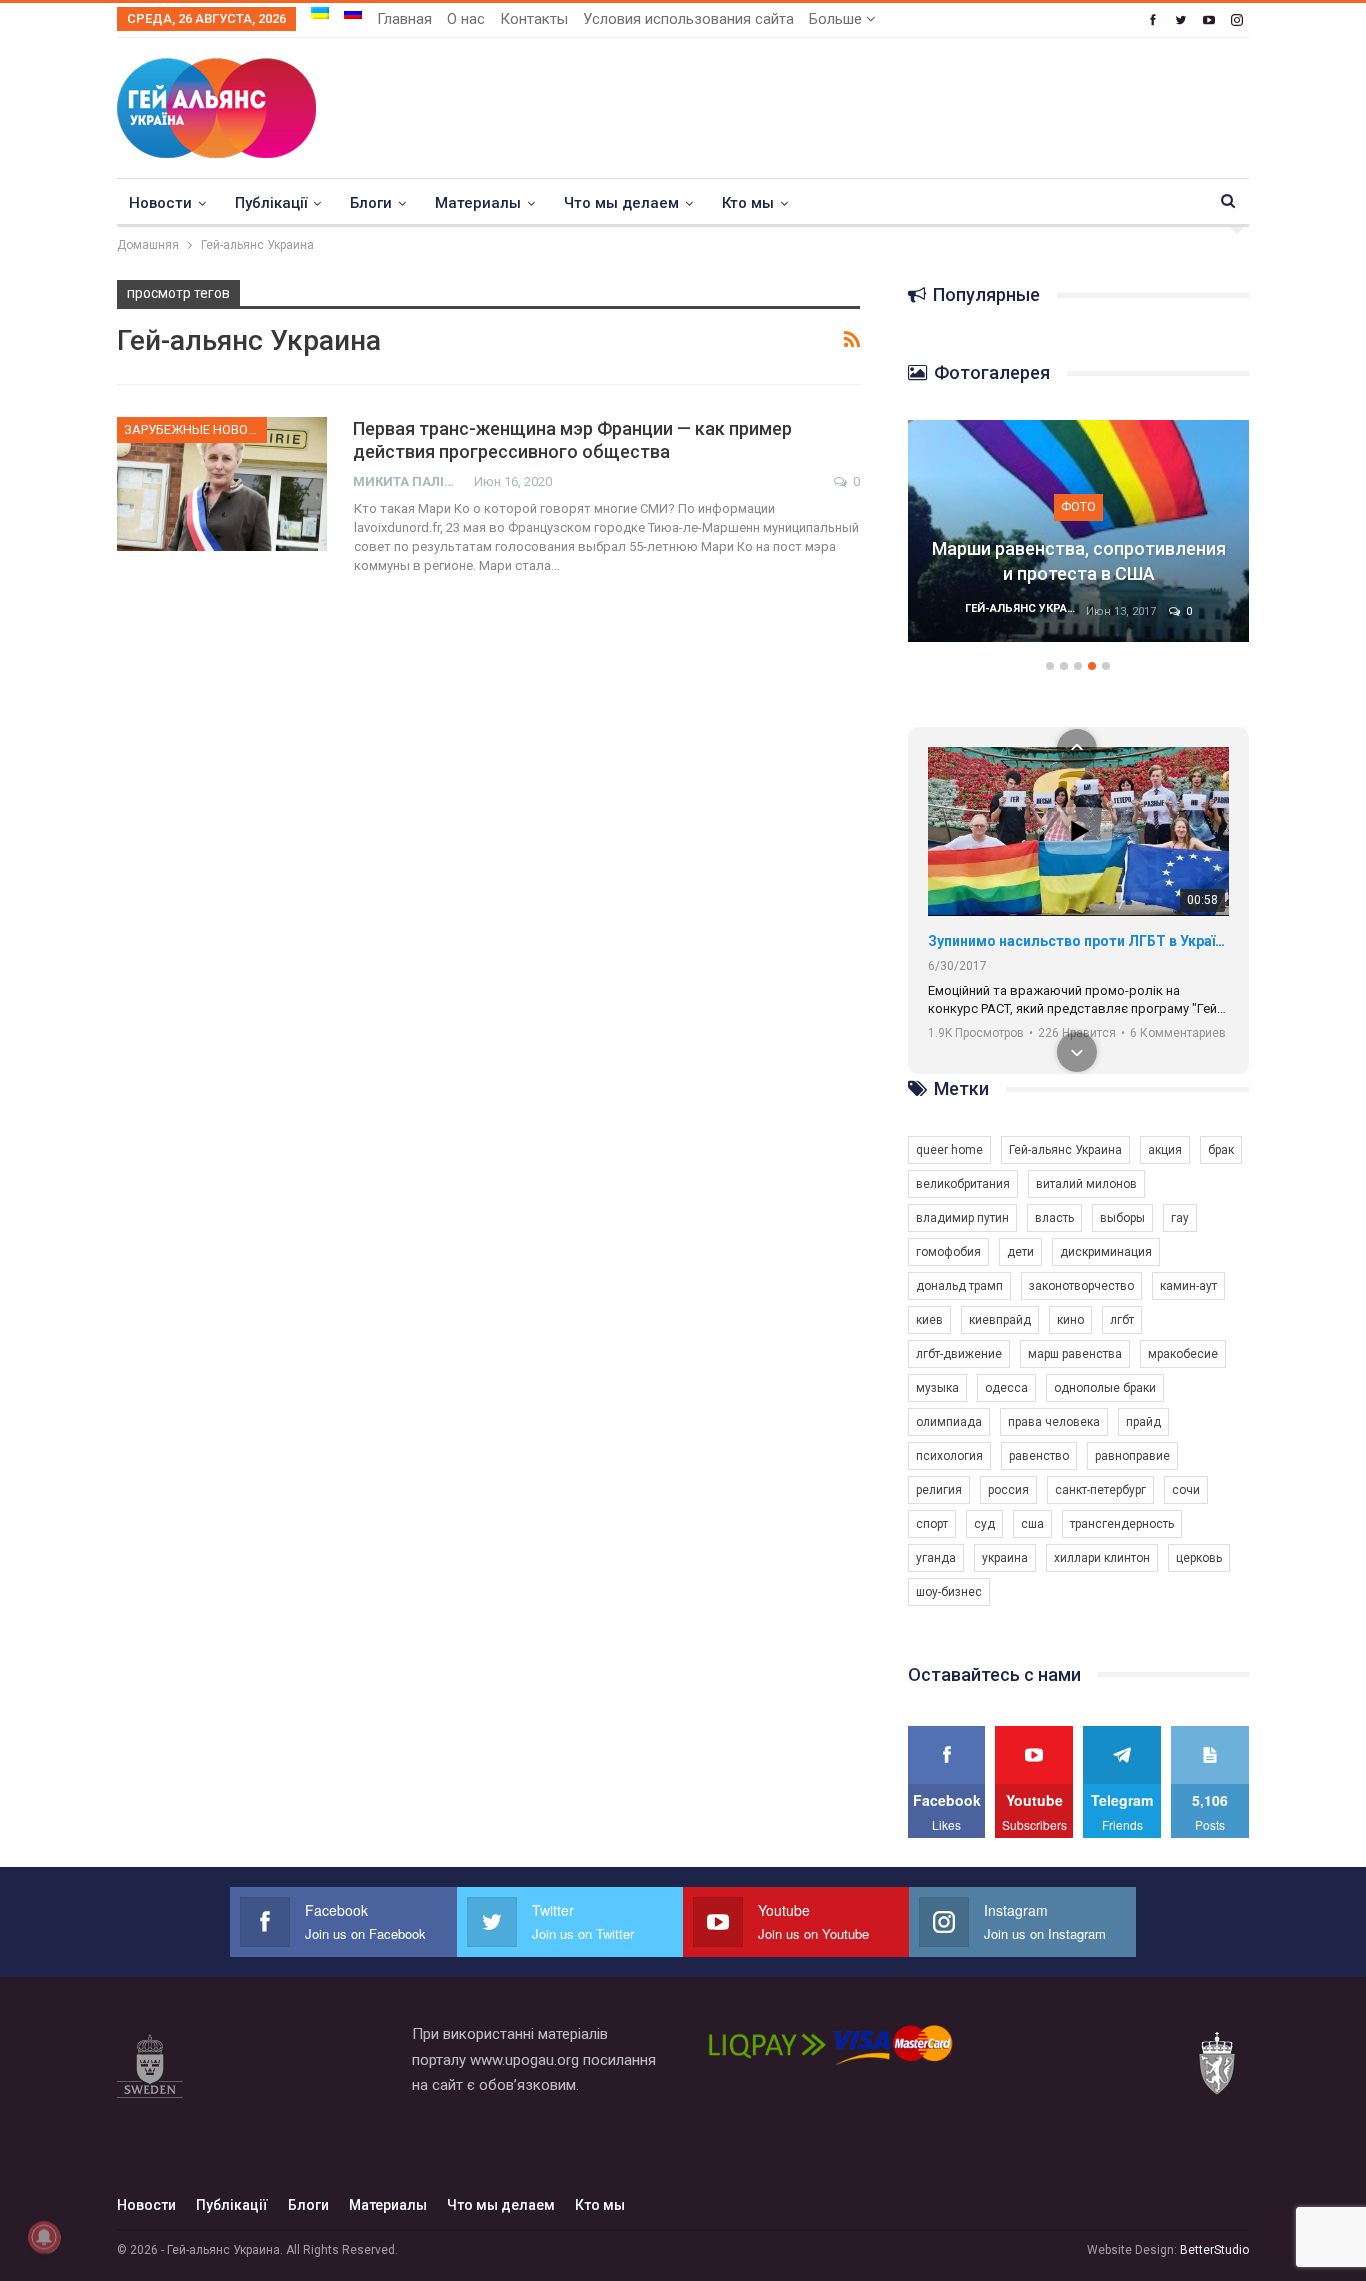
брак (1221, 1150)
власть (1054, 1218)
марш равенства (1075, 1354)
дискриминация (1106, 1252)
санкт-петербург (1100, 1490)
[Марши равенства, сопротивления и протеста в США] (1079, 531)
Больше (837, 19)
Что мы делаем (621, 203)
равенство (1039, 1456)
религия (939, 1490)
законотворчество (1081, 1286)
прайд (1143, 1422)
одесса (1006, 1388)
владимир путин (962, 1218)
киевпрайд (1000, 1320)
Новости (160, 203)
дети (1020, 1252)
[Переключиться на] (320, 13)
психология (949, 1456)
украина (1005, 1558)
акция (1165, 1150)
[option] (1079, 541)
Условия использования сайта (688, 19)
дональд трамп (959, 1286)
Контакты (534, 19)
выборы (1122, 1218)
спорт (932, 1524)
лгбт (1122, 1320)
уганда (936, 1558)
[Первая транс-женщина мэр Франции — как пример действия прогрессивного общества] (222, 484)
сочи (1186, 1490)
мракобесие (1183, 1354)
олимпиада (949, 1422)
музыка (937, 1388)
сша (1032, 1524)
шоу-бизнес (949, 1592)
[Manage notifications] (44, 2237)
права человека (1054, 1422)
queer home (949, 1150)
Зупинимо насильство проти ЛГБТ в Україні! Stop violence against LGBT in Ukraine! (1078, 941)
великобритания (963, 1184)
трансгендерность (1122, 1524)
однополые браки (1105, 1388)
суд (984, 1524)
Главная (404, 19)
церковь (1199, 1558)
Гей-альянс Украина (1065, 1150)
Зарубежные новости (195, 429)
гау (1180, 1218)
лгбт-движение (959, 1354)
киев (929, 1320)
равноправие (1132, 1456)
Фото (1078, 506)
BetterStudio (1214, 2250)
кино (1070, 1320)
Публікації (271, 203)
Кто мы (748, 203)
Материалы (478, 203)
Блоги (371, 203)
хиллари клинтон (1102, 1558)
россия (1008, 1490)
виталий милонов (1086, 1184)
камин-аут (1188, 1286)
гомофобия (948, 1252)
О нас (466, 19)
